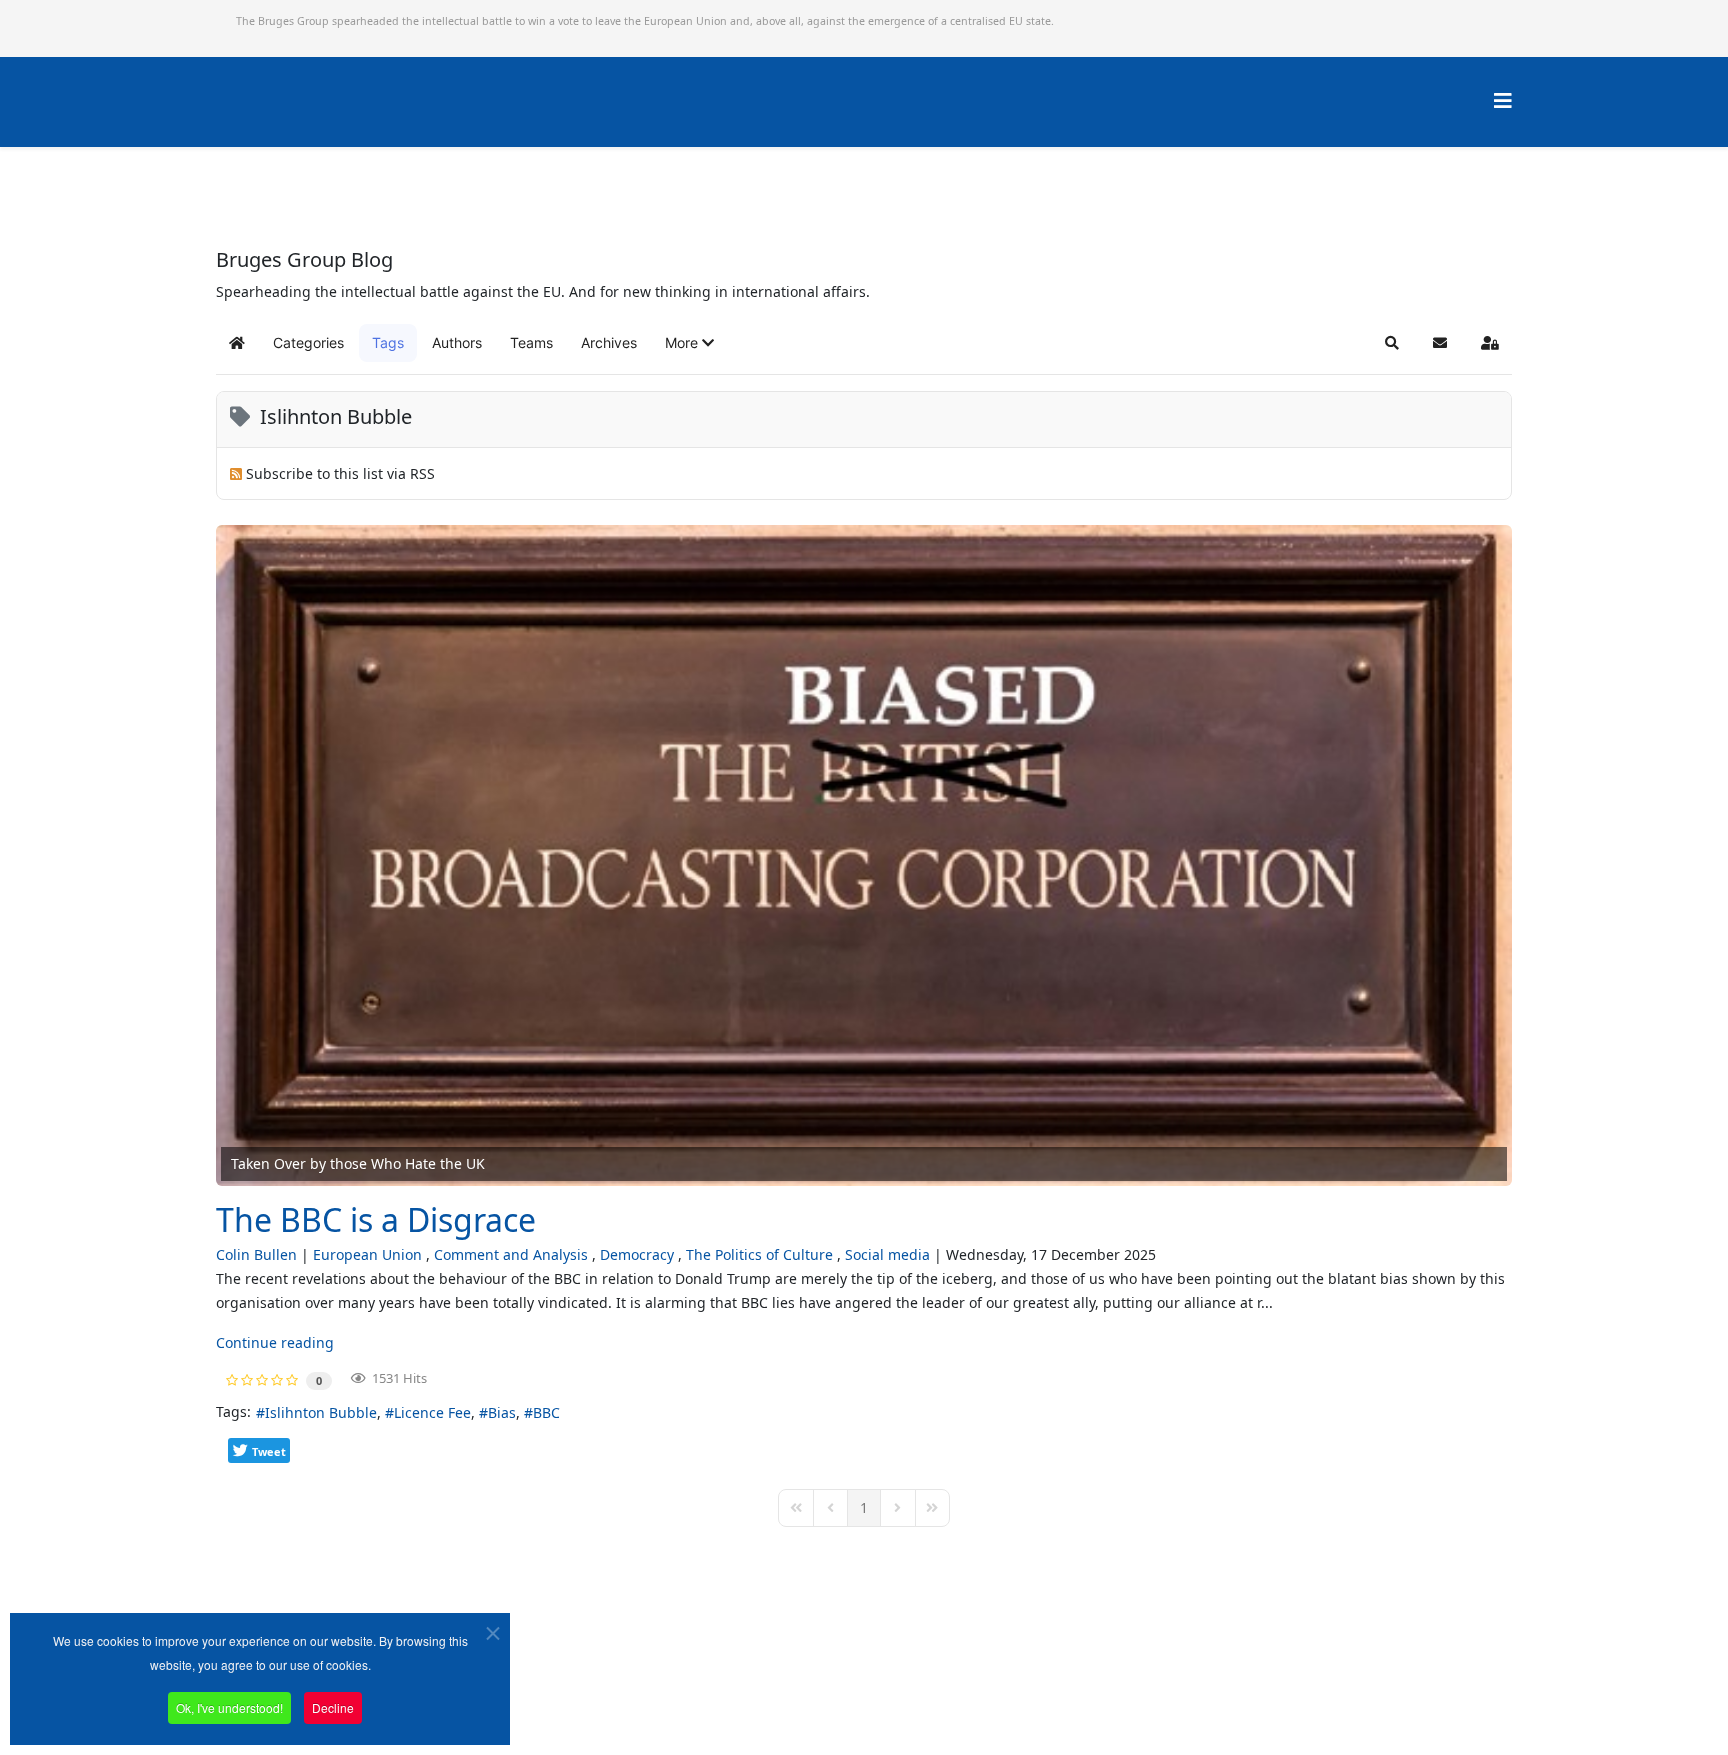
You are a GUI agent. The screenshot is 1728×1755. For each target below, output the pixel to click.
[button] (689, 343)
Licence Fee (432, 1412)
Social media (887, 1254)
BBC (546, 1412)
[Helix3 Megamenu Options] (1503, 100)
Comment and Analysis (511, 1254)
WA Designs (922, 1698)
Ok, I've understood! (229, 1707)
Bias (502, 1412)
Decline (333, 1707)
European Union (367, 1254)
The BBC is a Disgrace (376, 1219)
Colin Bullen (256, 1254)
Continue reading (275, 1342)
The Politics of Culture (759, 1254)
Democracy (637, 1254)
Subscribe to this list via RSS (340, 473)
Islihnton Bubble (321, 1412)
